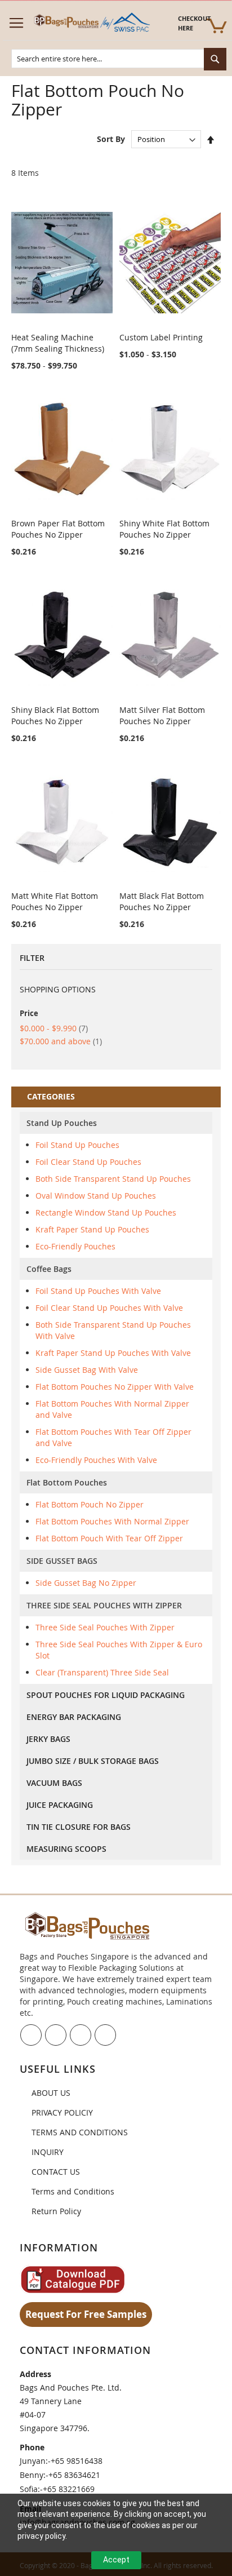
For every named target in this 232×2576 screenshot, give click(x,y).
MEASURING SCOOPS (66, 1849)
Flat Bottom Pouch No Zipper (90, 1504)
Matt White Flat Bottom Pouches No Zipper (55, 901)
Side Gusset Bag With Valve (87, 1370)
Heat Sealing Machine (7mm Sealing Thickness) (58, 343)
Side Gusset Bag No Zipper (86, 1583)
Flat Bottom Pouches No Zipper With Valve (115, 1387)
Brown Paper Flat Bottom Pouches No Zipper (58, 529)
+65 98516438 (77, 2461)
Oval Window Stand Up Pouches (96, 1196)
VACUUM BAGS (54, 1783)
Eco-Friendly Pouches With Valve (96, 1460)
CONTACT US (56, 2172)
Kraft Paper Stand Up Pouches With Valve (113, 1353)
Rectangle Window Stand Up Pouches (106, 1212)
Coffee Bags (49, 1269)
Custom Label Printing (161, 337)
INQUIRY (48, 2152)
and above (61, 1041)
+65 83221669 (69, 2489)
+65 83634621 (74, 2475)
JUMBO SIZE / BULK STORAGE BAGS (93, 1761)
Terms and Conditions (73, 2191)
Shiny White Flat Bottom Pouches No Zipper (164, 529)
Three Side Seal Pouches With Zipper (105, 1627)
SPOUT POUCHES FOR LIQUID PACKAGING (106, 1695)
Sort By (111, 139)
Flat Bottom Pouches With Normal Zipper (112, 1521)
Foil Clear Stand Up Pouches (88, 1162)
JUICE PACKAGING (60, 1805)
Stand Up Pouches (62, 1123)
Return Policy (56, 2211)
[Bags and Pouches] (91, 23)
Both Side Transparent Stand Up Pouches (113, 1179)
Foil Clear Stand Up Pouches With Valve (109, 1308)
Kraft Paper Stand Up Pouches (92, 1229)
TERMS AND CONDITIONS (80, 2132)
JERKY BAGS (48, 1739)
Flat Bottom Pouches (67, 1482)
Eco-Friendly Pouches (75, 1246)
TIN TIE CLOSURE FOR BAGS (79, 1827)
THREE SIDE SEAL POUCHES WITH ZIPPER (104, 1605)
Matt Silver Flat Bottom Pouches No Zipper (162, 715)
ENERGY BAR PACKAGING (74, 1717)
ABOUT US (51, 2093)
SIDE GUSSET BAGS (62, 1561)
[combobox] (119, 59)
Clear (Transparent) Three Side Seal (102, 1672)
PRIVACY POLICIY (62, 2112)
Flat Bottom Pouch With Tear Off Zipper (109, 1538)
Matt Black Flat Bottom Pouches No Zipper (162, 901)
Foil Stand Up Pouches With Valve (98, 1291)
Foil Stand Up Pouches (77, 1145)
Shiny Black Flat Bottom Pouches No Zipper (55, 715)
